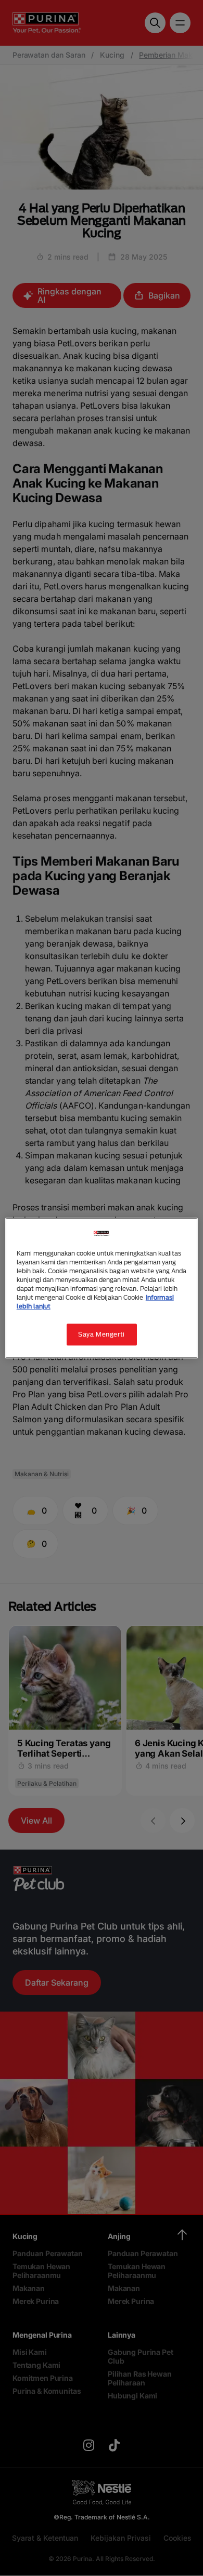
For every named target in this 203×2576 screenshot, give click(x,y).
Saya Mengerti (101, 1334)
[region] (102, 1288)
